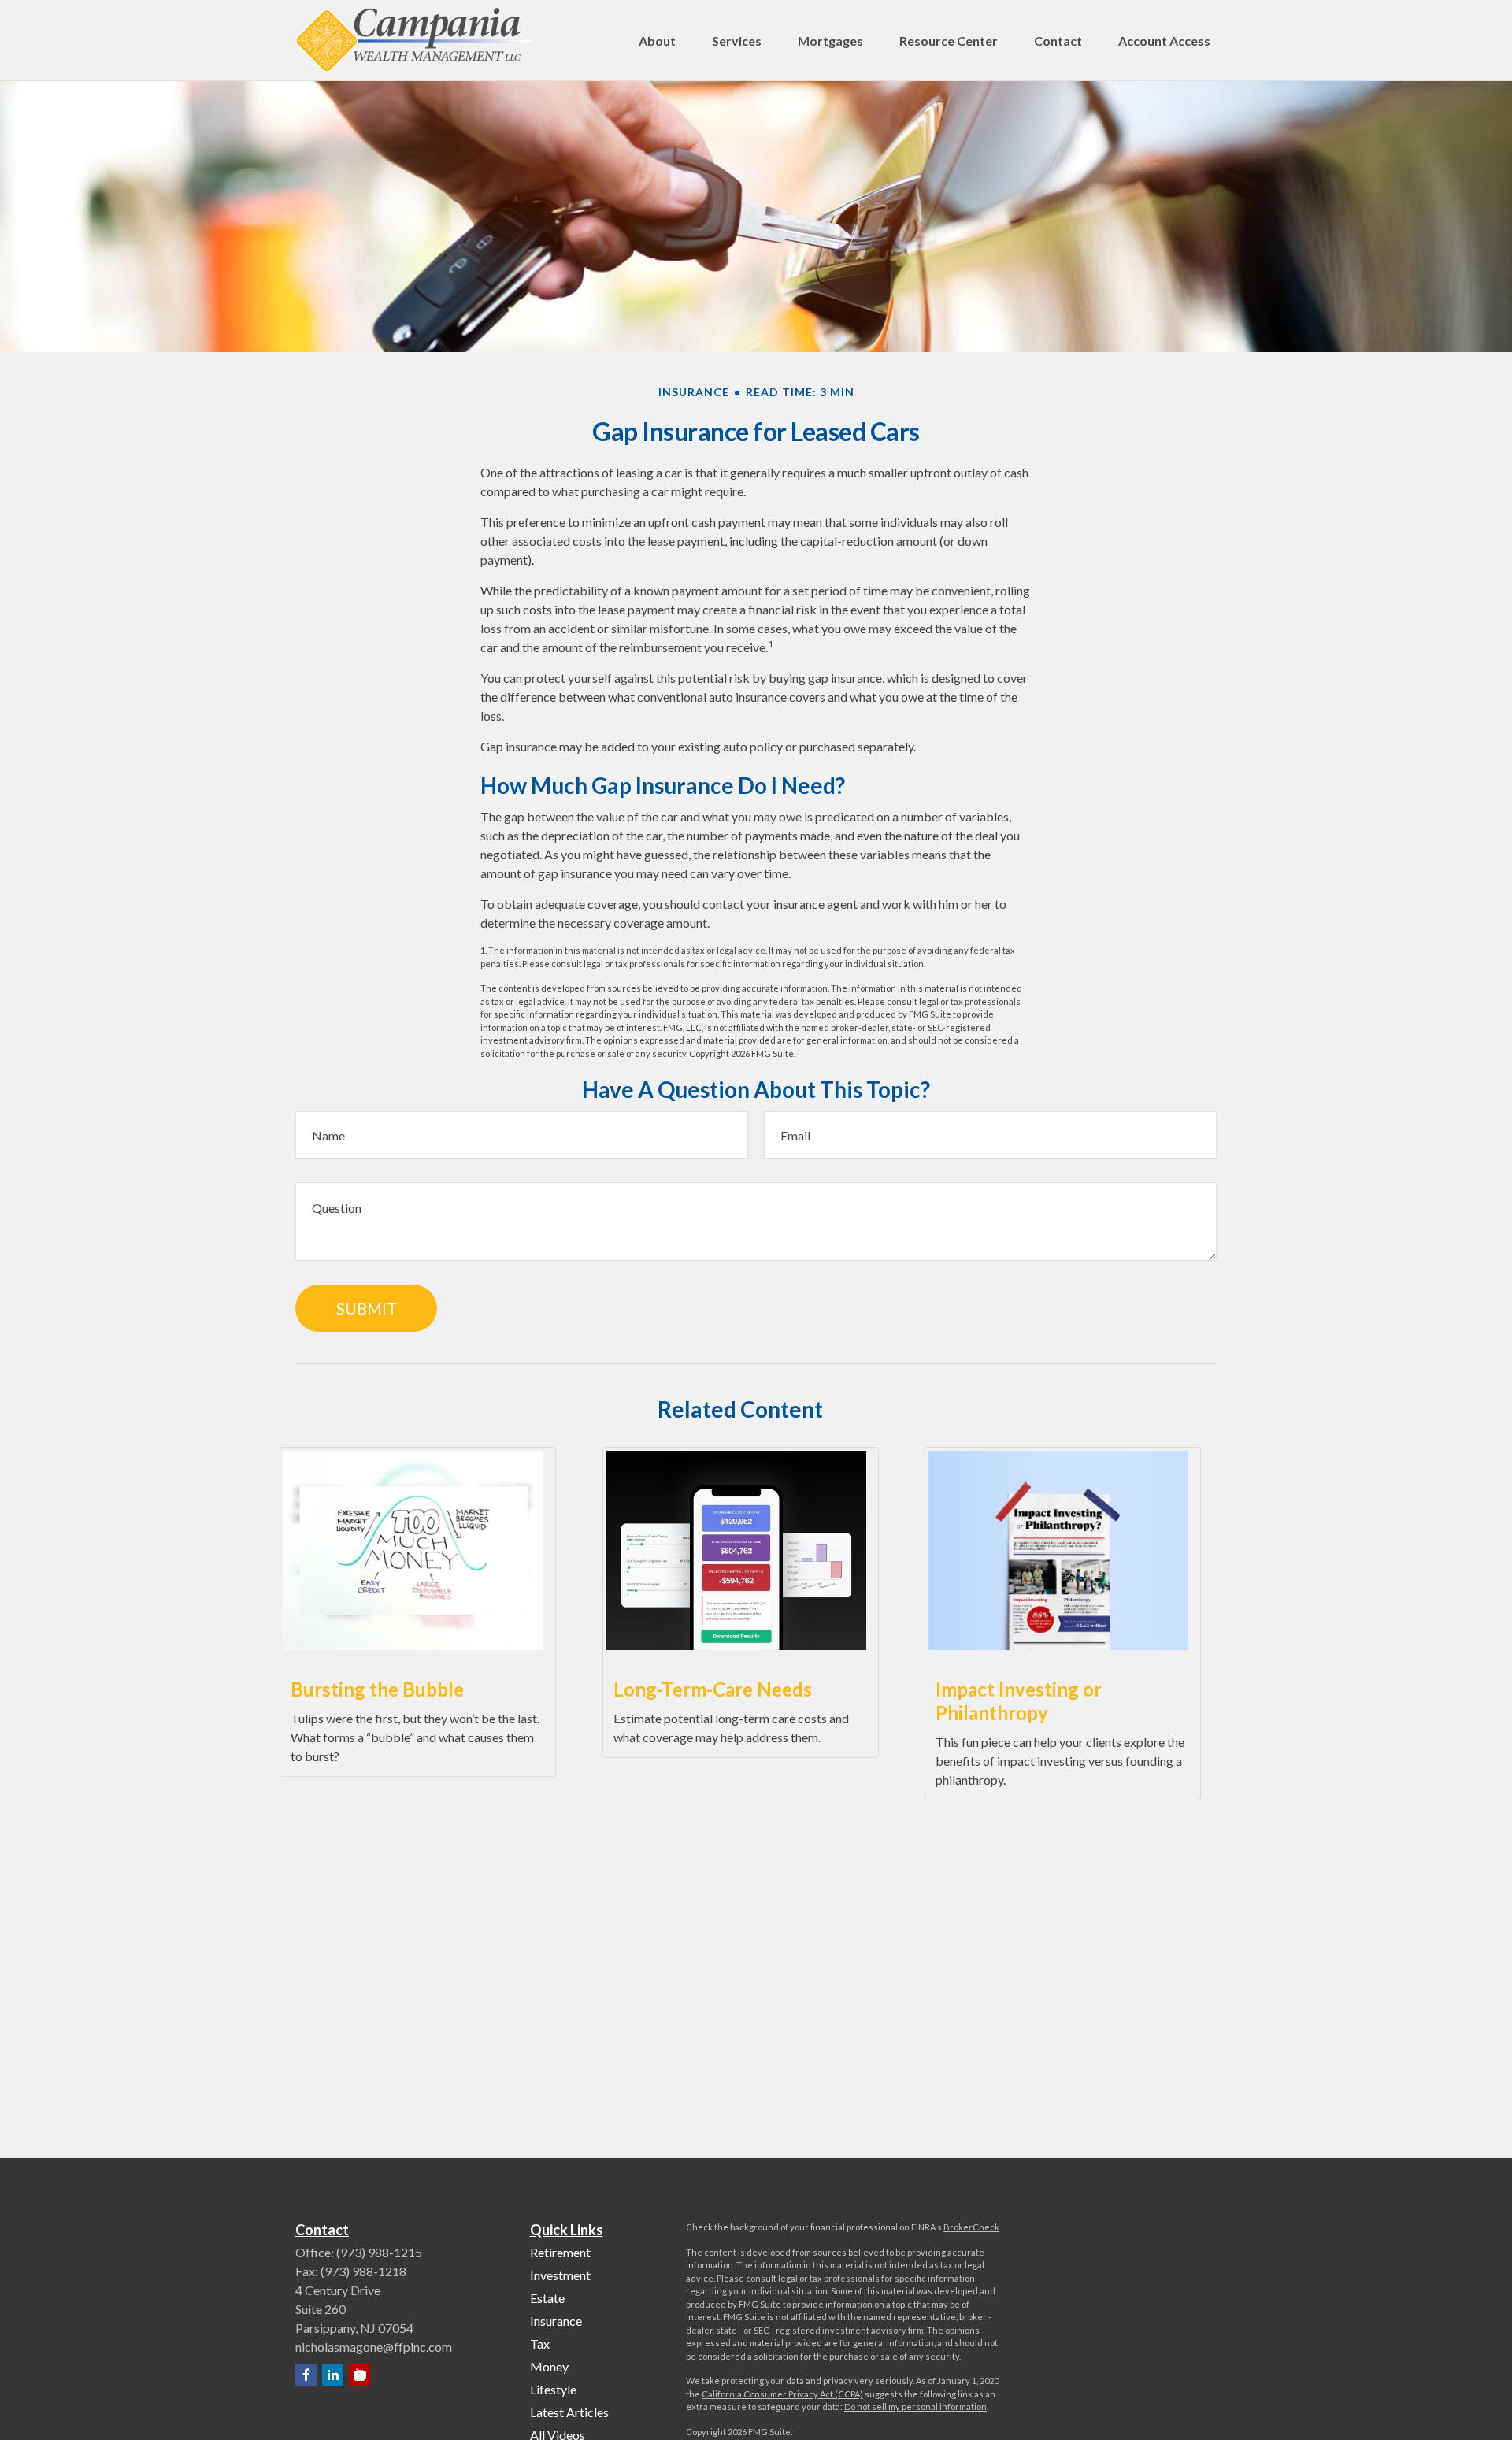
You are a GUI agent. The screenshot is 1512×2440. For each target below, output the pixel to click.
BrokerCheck (971, 2227)
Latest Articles (569, 2412)
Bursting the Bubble (377, 1689)
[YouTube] (359, 2375)
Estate (547, 2298)
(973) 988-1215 (379, 2252)
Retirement (560, 2252)
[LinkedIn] (333, 2375)
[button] (657, 40)
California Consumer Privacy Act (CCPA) (782, 2394)
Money (549, 2366)
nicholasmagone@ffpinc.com (374, 2347)
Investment (560, 2275)
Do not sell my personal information (915, 2407)
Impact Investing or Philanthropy (1019, 1701)
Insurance (556, 2321)
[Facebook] (306, 2375)
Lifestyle (553, 2389)
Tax (540, 2344)
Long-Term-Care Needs (713, 1689)
